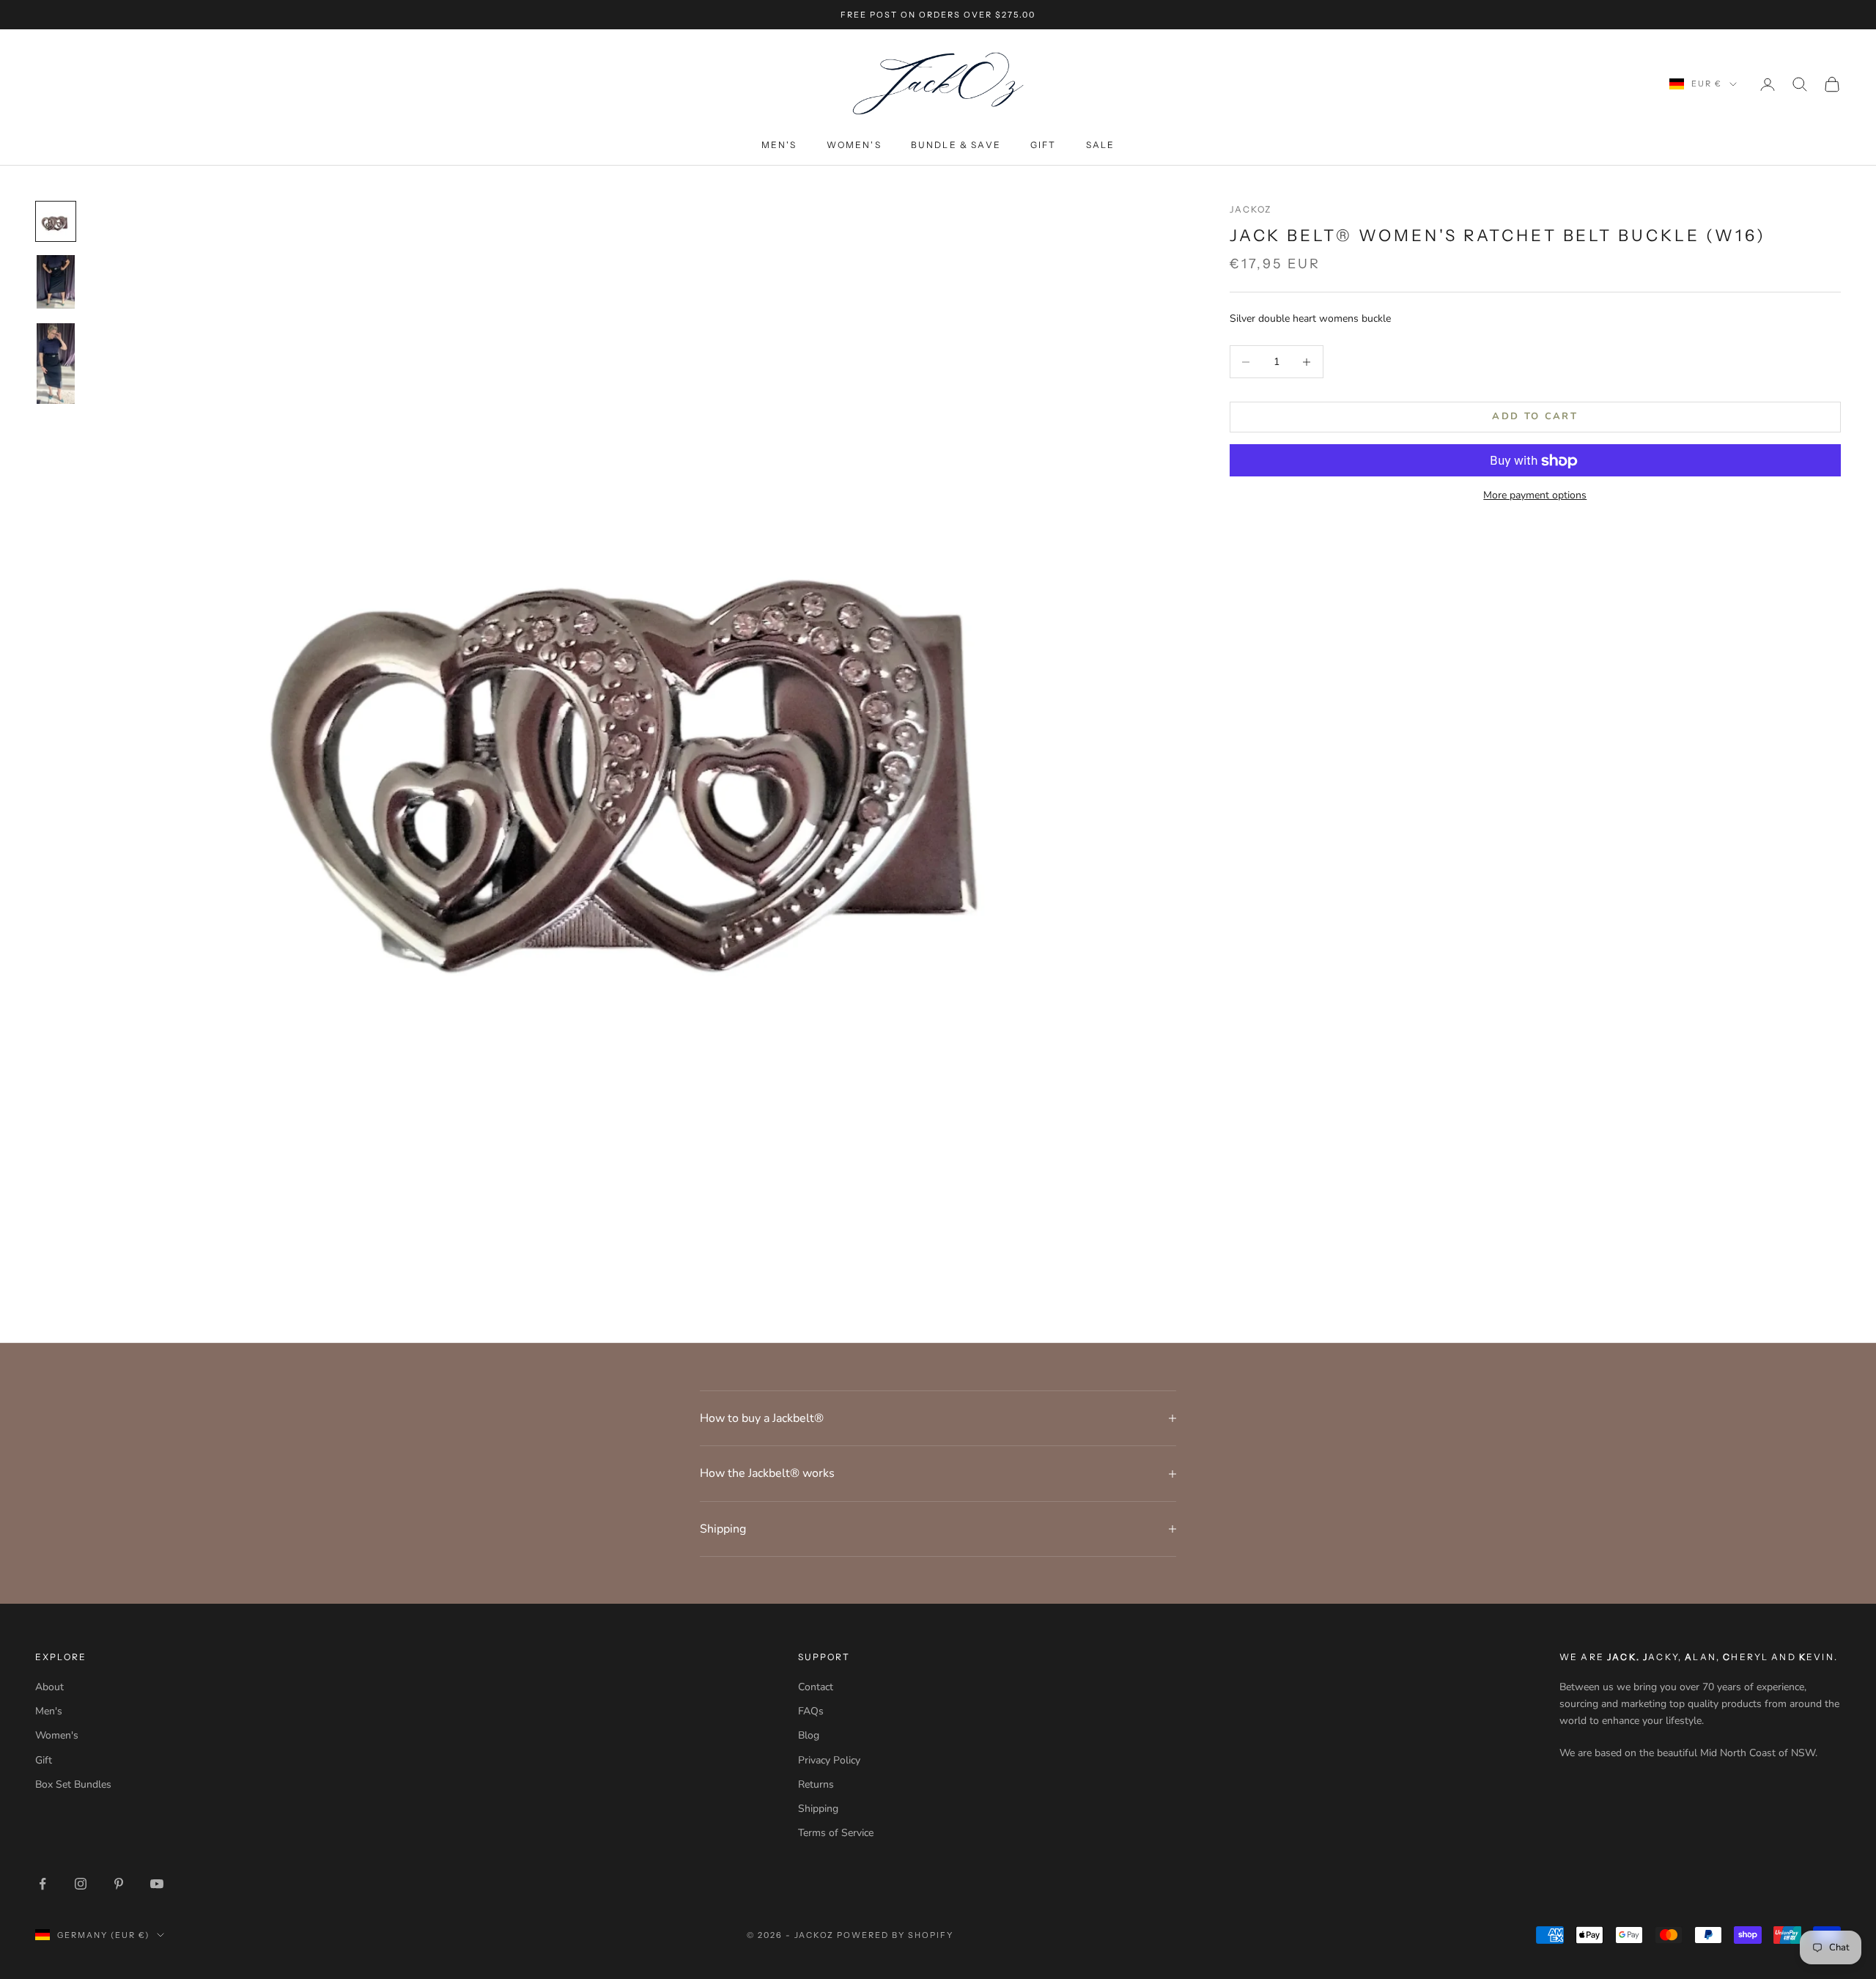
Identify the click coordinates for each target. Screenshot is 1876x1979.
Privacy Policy (829, 1760)
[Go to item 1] (56, 221)
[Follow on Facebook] (43, 1884)
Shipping (818, 1809)
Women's (854, 145)
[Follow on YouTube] (157, 1884)
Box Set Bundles (73, 1784)
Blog (809, 1735)
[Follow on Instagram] (81, 1884)
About (49, 1687)
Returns (816, 1784)
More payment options (1535, 496)
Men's (779, 145)
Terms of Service (836, 1833)
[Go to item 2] (56, 282)
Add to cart (1535, 417)
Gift (1044, 145)
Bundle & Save (956, 145)
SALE (1101, 145)
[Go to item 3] (56, 364)
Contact (816, 1687)
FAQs (811, 1711)
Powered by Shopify (895, 1935)
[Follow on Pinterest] (119, 1884)
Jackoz (1251, 209)
